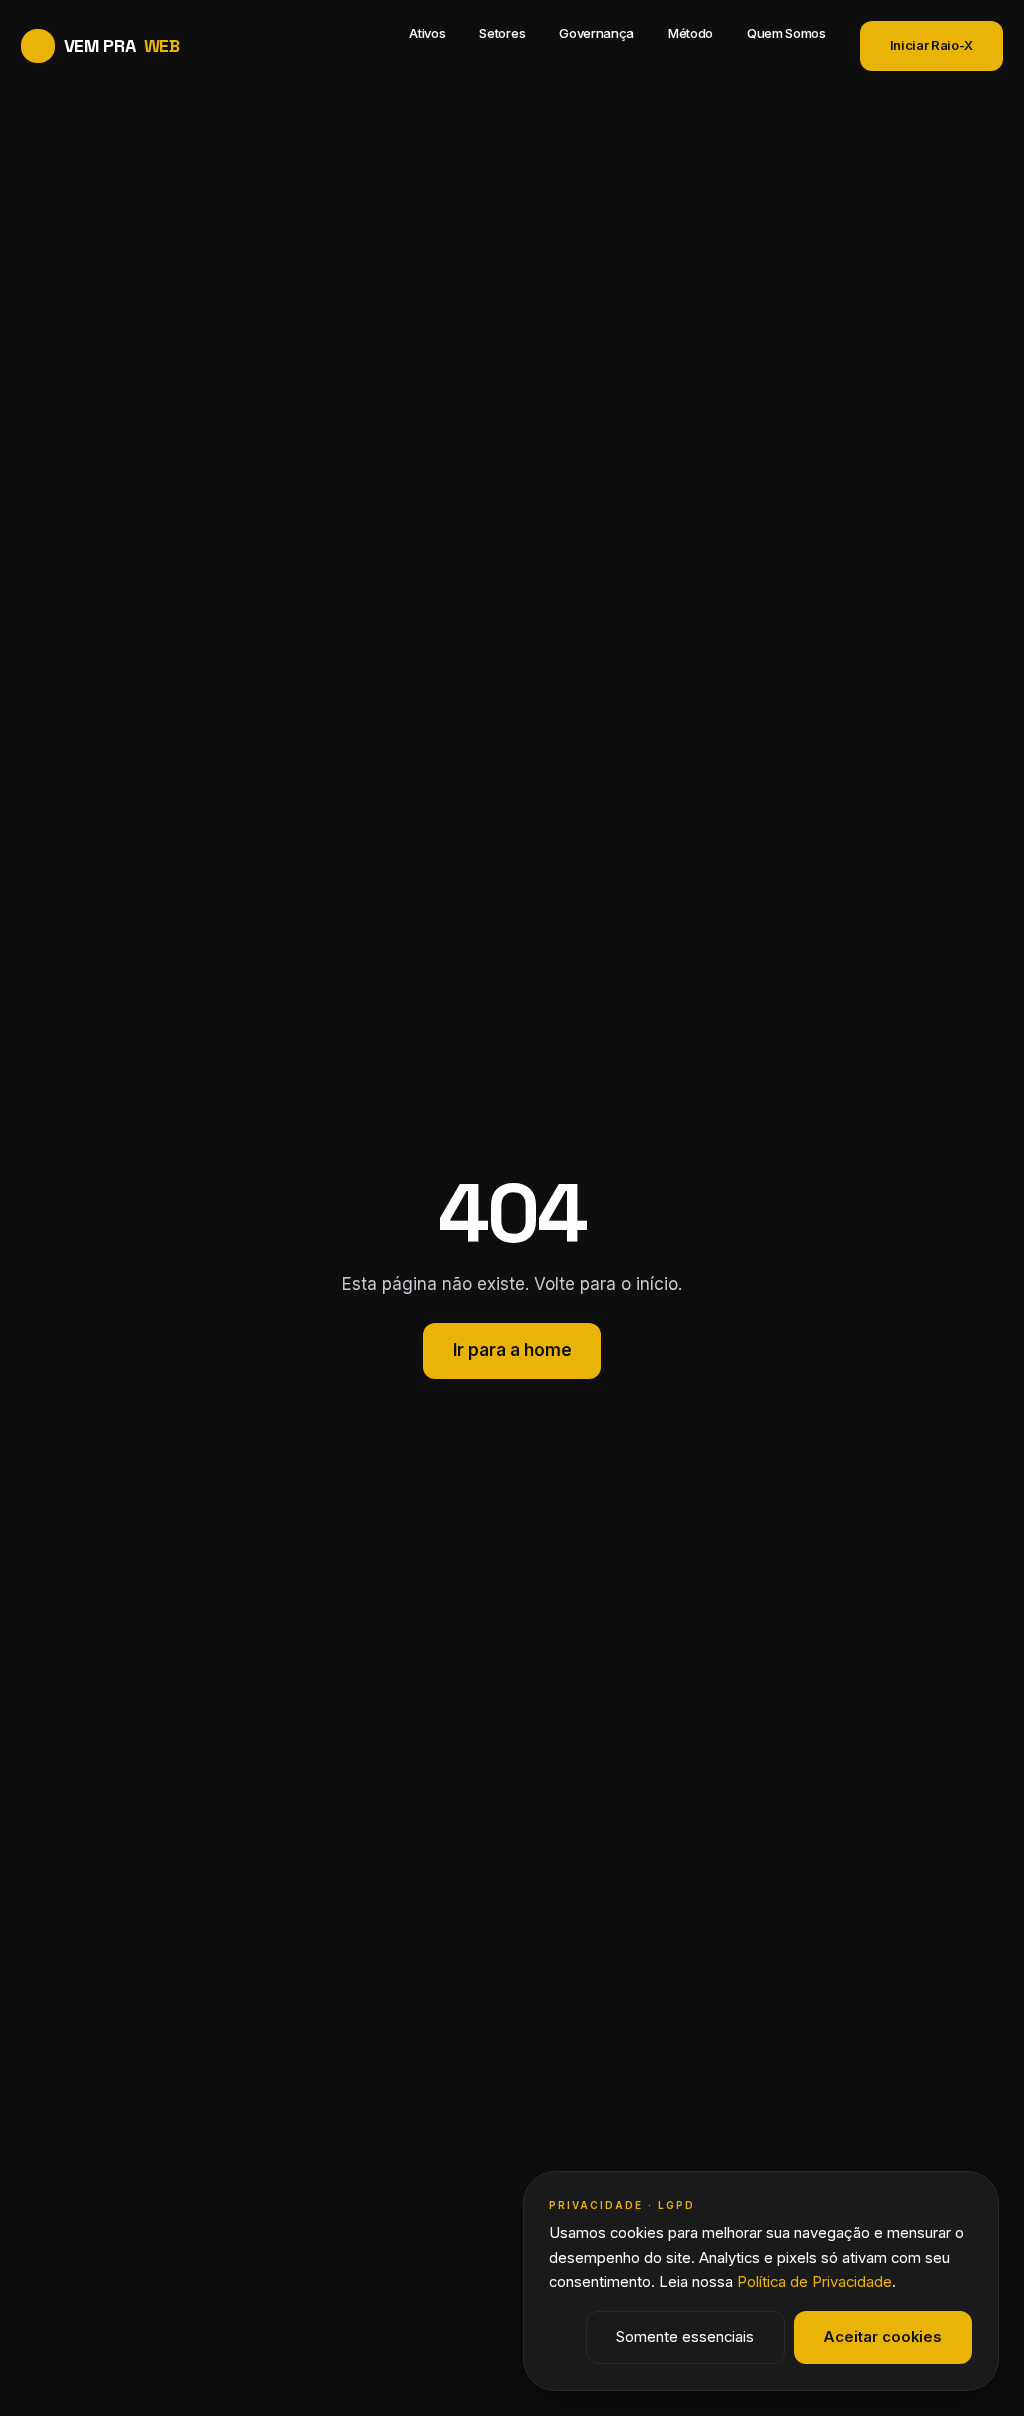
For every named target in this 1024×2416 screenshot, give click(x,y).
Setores (502, 33)
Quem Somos (786, 33)
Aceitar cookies (882, 2337)
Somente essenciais (685, 2337)
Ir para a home (512, 1350)
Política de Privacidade (814, 2282)
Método (690, 33)
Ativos (427, 33)
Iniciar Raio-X (931, 45)
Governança (596, 33)
